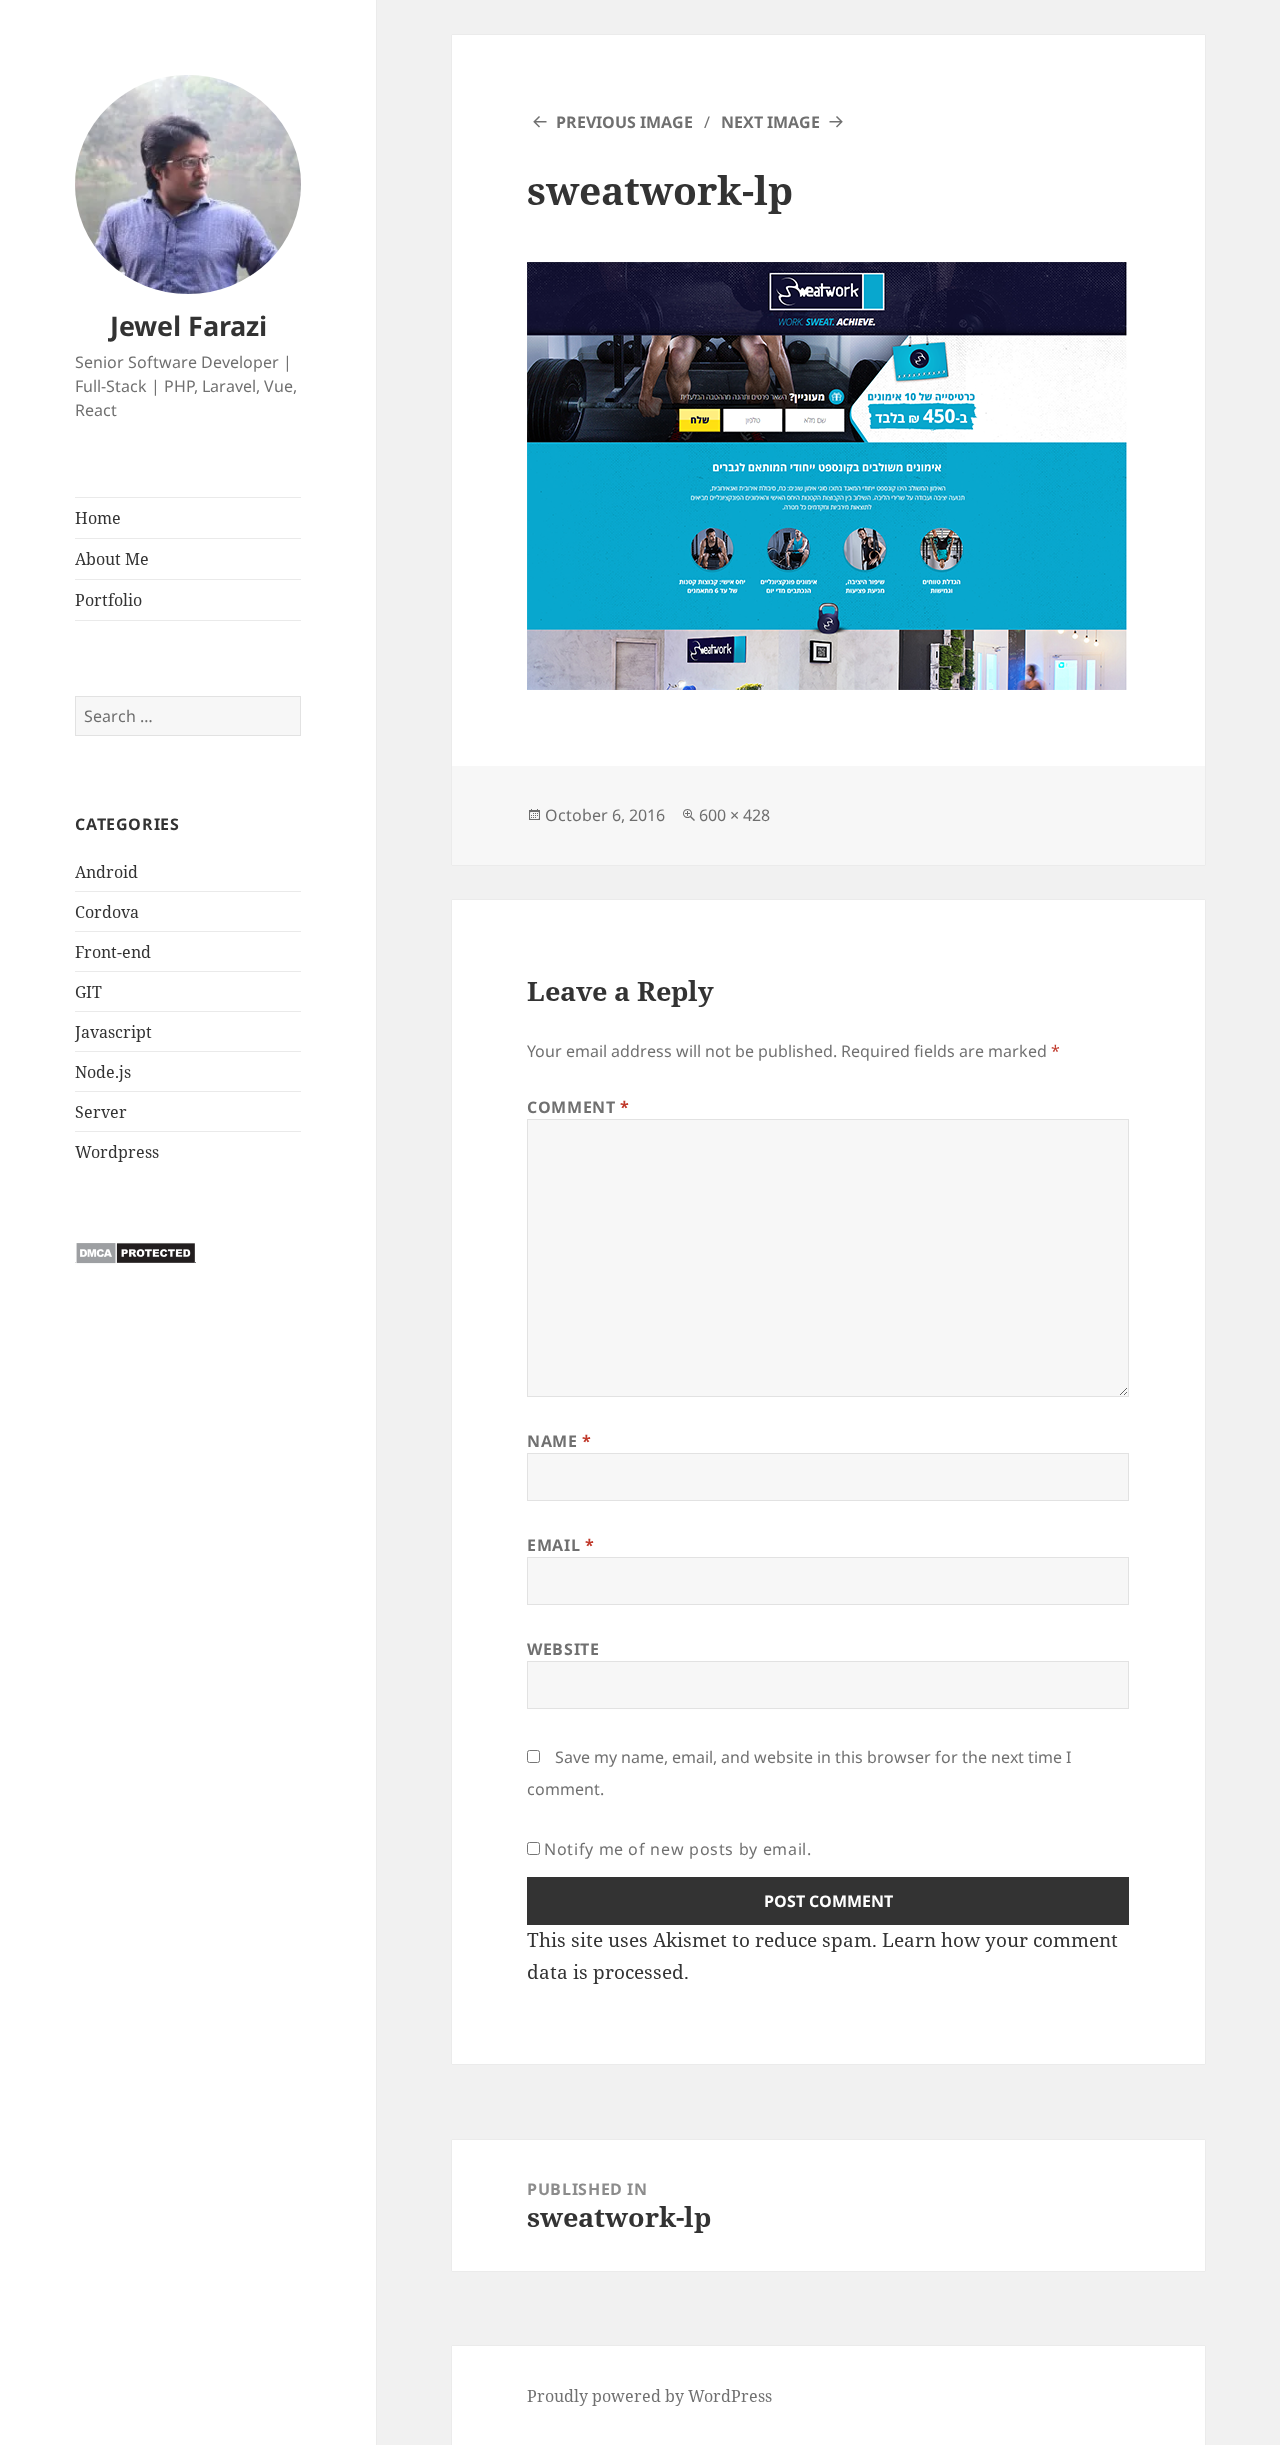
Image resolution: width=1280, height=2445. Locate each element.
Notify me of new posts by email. (677, 1849)
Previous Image (624, 122)
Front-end (113, 952)
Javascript (113, 1032)
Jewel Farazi (188, 325)
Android (106, 872)
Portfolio (108, 600)
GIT (88, 992)
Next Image (770, 122)
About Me (112, 559)
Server (101, 1112)
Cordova (107, 912)
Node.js (103, 1072)
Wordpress (117, 1152)
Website (563, 1649)
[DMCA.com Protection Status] (135, 1251)
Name (559, 1441)
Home (98, 518)
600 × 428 (734, 815)
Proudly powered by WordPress (649, 2396)
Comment (578, 1107)
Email (560, 1545)
